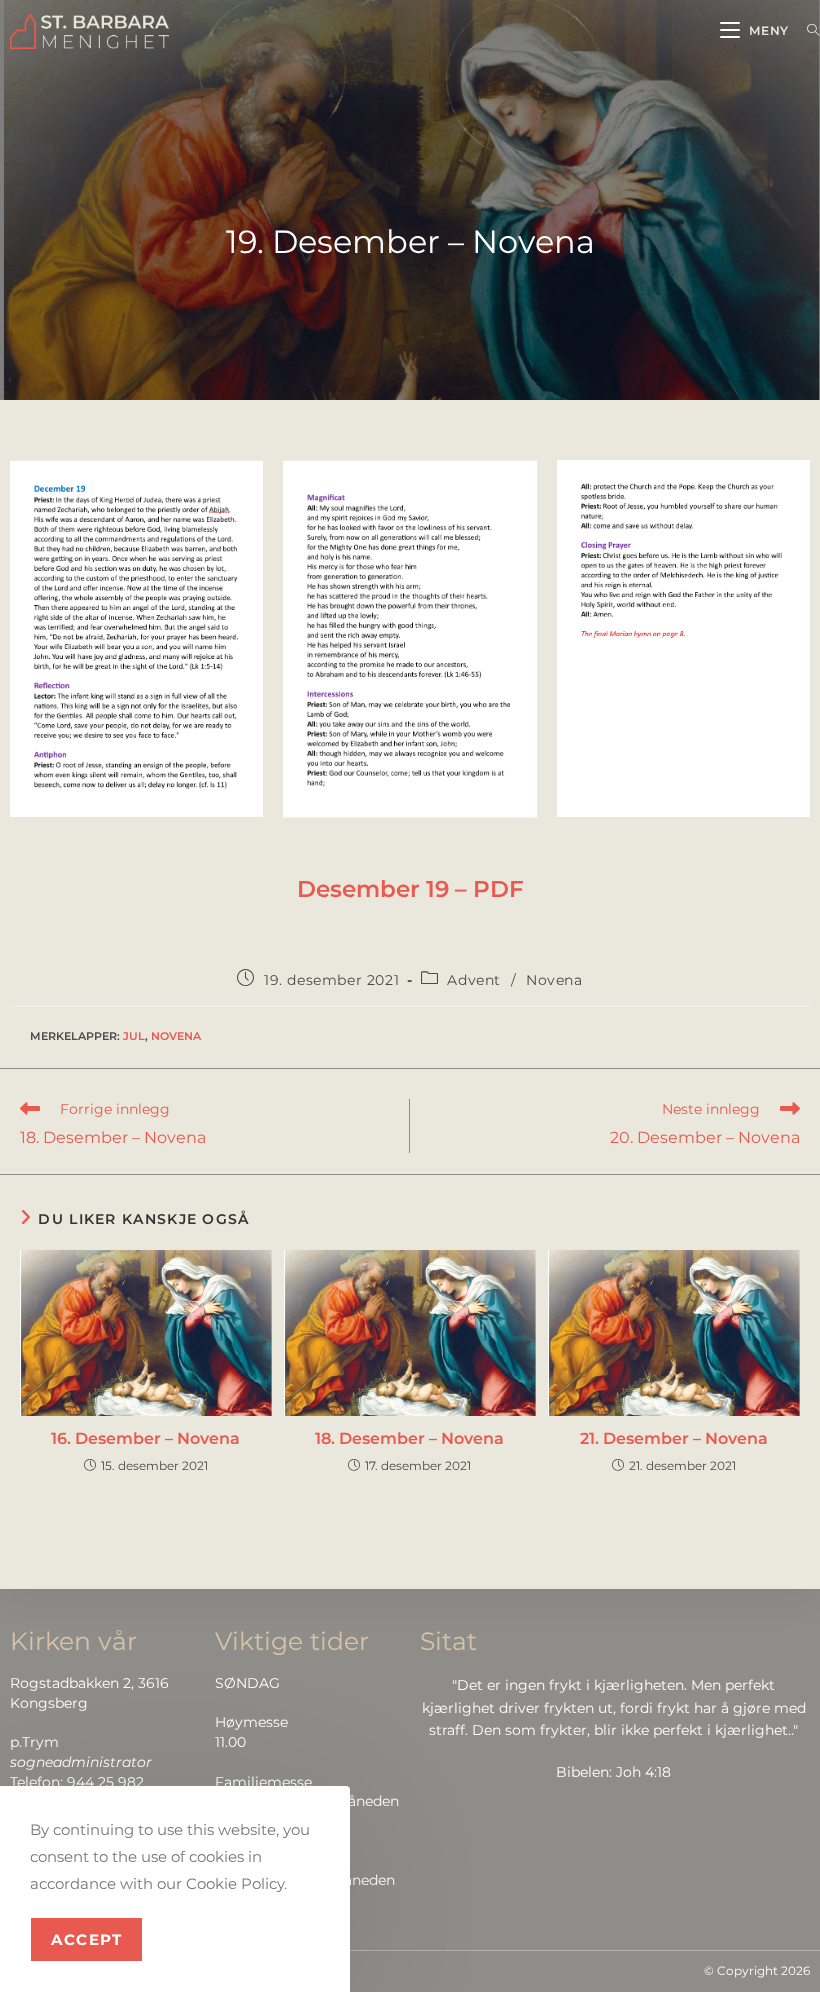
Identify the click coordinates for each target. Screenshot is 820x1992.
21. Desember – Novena (674, 1438)
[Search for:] (806, 30)
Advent (474, 980)
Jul (134, 1036)
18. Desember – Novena (409, 1438)
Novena (554, 980)
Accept (86, 1939)
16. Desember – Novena (145, 1438)
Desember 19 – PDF (410, 889)
